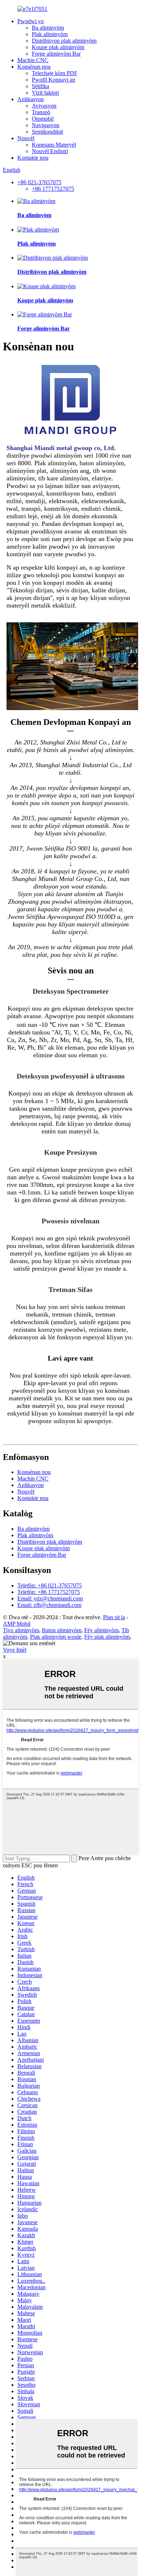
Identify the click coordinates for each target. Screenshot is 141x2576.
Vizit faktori (45, 93)
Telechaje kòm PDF (55, 73)
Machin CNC (33, 60)
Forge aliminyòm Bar (56, 54)
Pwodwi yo (31, 21)
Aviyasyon (44, 106)
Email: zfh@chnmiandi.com (49, 1605)
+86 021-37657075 (39, 182)
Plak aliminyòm (50, 34)
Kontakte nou (33, 158)
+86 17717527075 (53, 189)
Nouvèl (26, 138)
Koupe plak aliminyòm (58, 47)
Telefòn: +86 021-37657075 (50, 1585)
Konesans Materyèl (54, 145)
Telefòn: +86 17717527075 (49, 1592)
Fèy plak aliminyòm (107, 1637)
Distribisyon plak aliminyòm (64, 41)
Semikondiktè (48, 132)
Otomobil (43, 119)
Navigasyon (46, 125)
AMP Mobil (17, 1624)
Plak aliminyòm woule (56, 1637)
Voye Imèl (15, 1650)
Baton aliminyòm (62, 1630)
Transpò (41, 112)
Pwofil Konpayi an (54, 80)
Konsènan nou (34, 67)
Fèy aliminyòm (101, 1630)
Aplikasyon (31, 99)
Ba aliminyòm (48, 28)
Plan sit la (114, 1617)
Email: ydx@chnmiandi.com (50, 1598)
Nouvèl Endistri (50, 151)
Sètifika (40, 86)
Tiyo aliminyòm (21, 1630)
